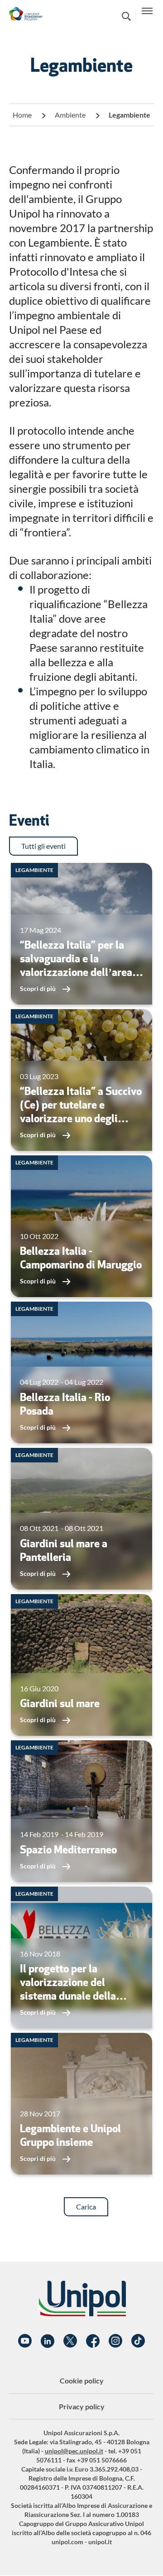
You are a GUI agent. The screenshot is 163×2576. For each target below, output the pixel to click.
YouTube (25, 2341)
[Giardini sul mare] (81, 1665)
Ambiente (70, 115)
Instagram (115, 2341)
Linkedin (48, 2341)
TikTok (138, 2341)
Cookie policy (82, 2380)
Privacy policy (82, 2406)
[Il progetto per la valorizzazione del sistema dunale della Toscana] (81, 1957)
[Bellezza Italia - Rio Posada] (81, 1372)
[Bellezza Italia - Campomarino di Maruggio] (81, 1226)
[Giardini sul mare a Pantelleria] (81, 1519)
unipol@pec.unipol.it (74, 2451)
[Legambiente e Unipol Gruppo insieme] (81, 2104)
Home (22, 115)
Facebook (93, 2341)
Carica (86, 2207)
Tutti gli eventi (43, 846)
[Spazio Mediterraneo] (81, 1811)
